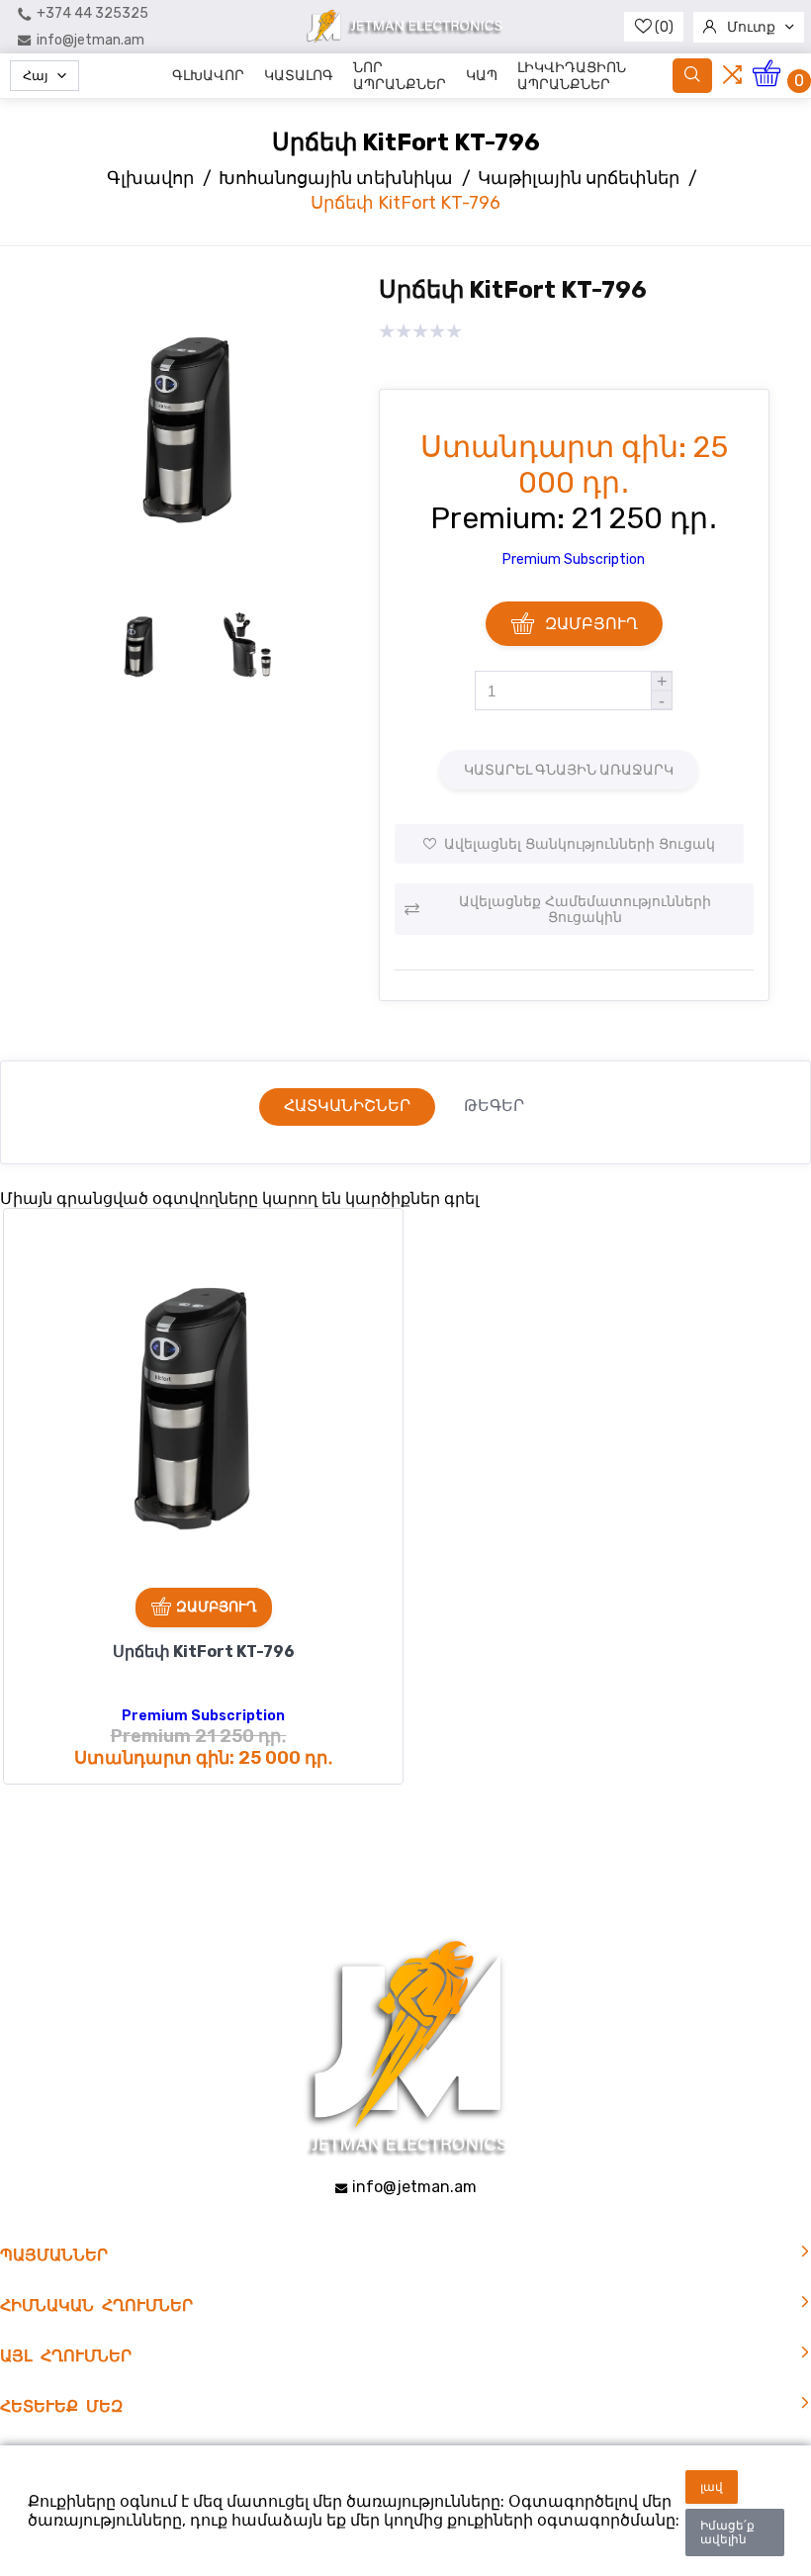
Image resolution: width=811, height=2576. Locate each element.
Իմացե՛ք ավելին (727, 2532)
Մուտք (751, 27)
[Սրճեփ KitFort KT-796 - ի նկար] (196, 578)
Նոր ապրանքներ (400, 76)
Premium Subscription (574, 559)
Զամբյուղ (591, 624)
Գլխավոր (208, 76)
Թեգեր (494, 1105)
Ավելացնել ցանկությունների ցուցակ (580, 844)
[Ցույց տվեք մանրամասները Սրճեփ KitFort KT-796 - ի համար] (203, 1408)
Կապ (482, 76)
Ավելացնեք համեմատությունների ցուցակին (585, 909)
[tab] (347, 1107)
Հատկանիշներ (347, 1105)
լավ (712, 2487)
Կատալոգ (299, 76)
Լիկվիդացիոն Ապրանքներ (572, 76)
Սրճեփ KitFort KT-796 (204, 1652)
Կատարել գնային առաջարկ (569, 770)
